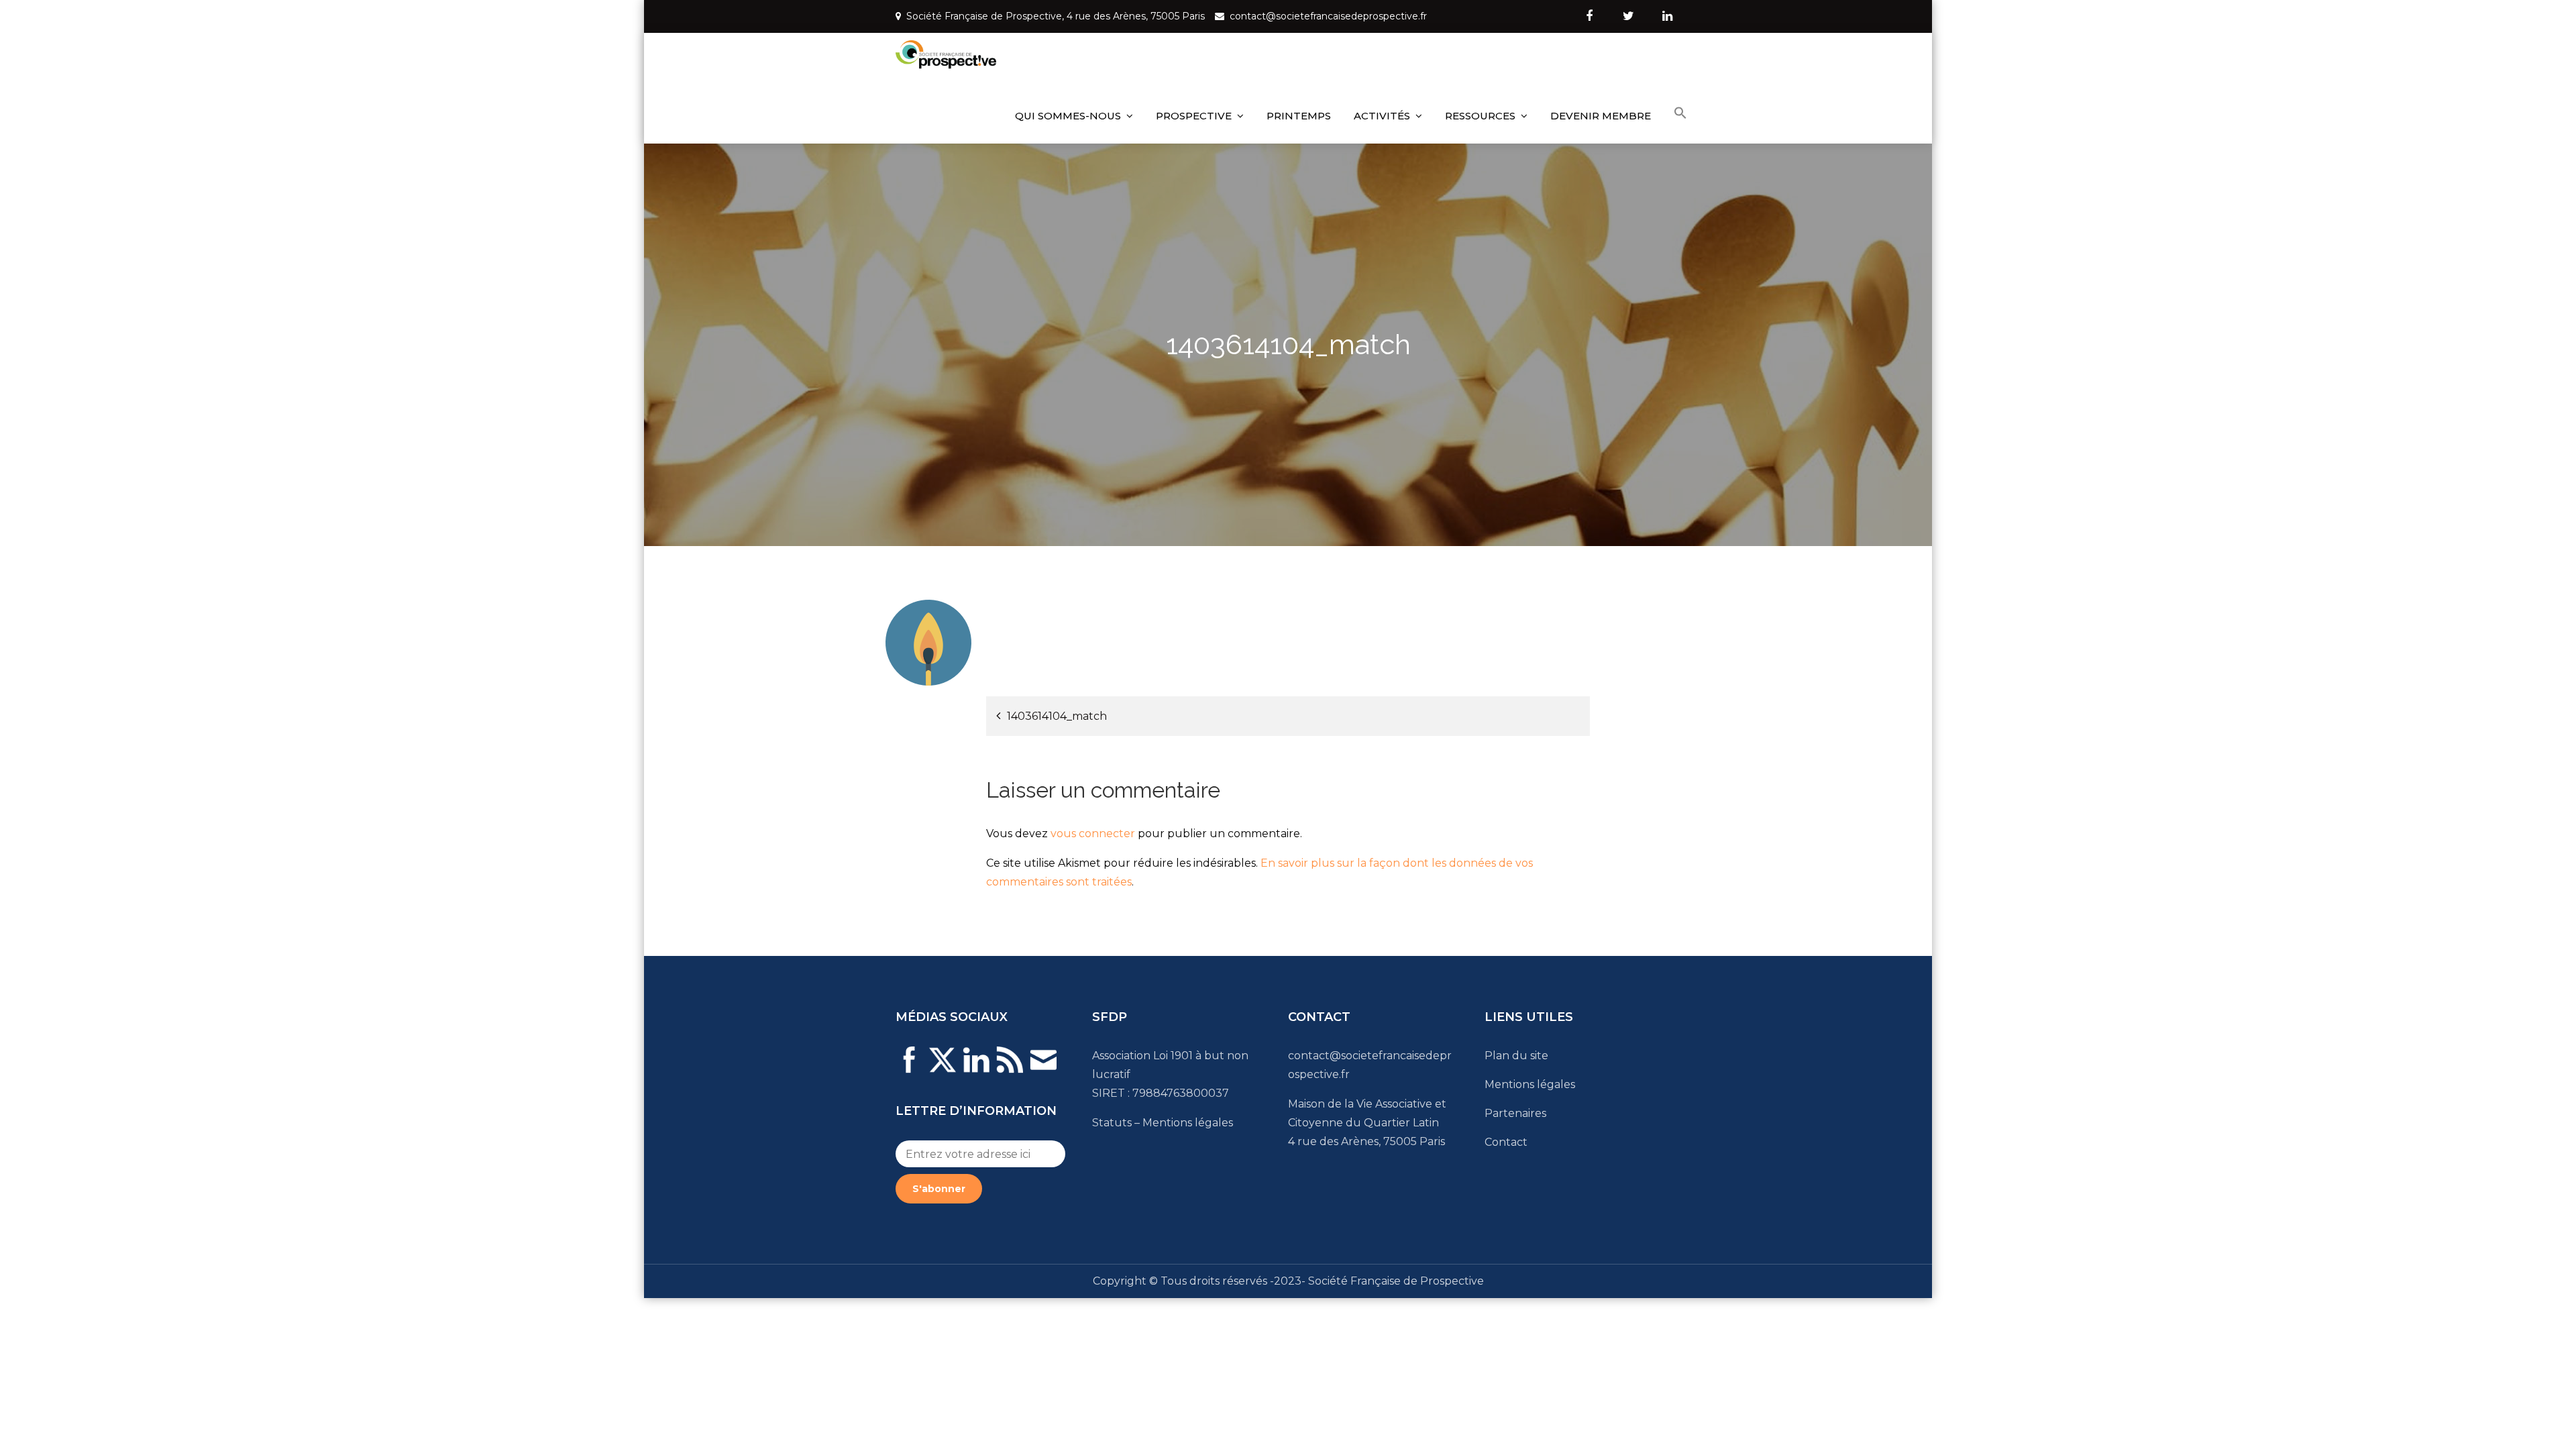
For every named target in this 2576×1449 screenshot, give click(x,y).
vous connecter (1093, 834)
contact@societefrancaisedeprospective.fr (1328, 16)
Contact (1506, 1142)
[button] (1680, 113)
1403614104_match (1057, 716)
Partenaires (1515, 1113)
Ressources (1480, 116)
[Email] (1043, 1068)
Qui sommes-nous (1068, 116)
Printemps (1299, 116)
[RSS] (1010, 1068)
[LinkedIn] (976, 1068)
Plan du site (1516, 1056)
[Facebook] (909, 1068)
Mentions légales (1188, 1123)
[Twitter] (943, 1068)
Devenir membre (1601, 116)
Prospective (1194, 116)
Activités (1382, 116)
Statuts (1112, 1123)
